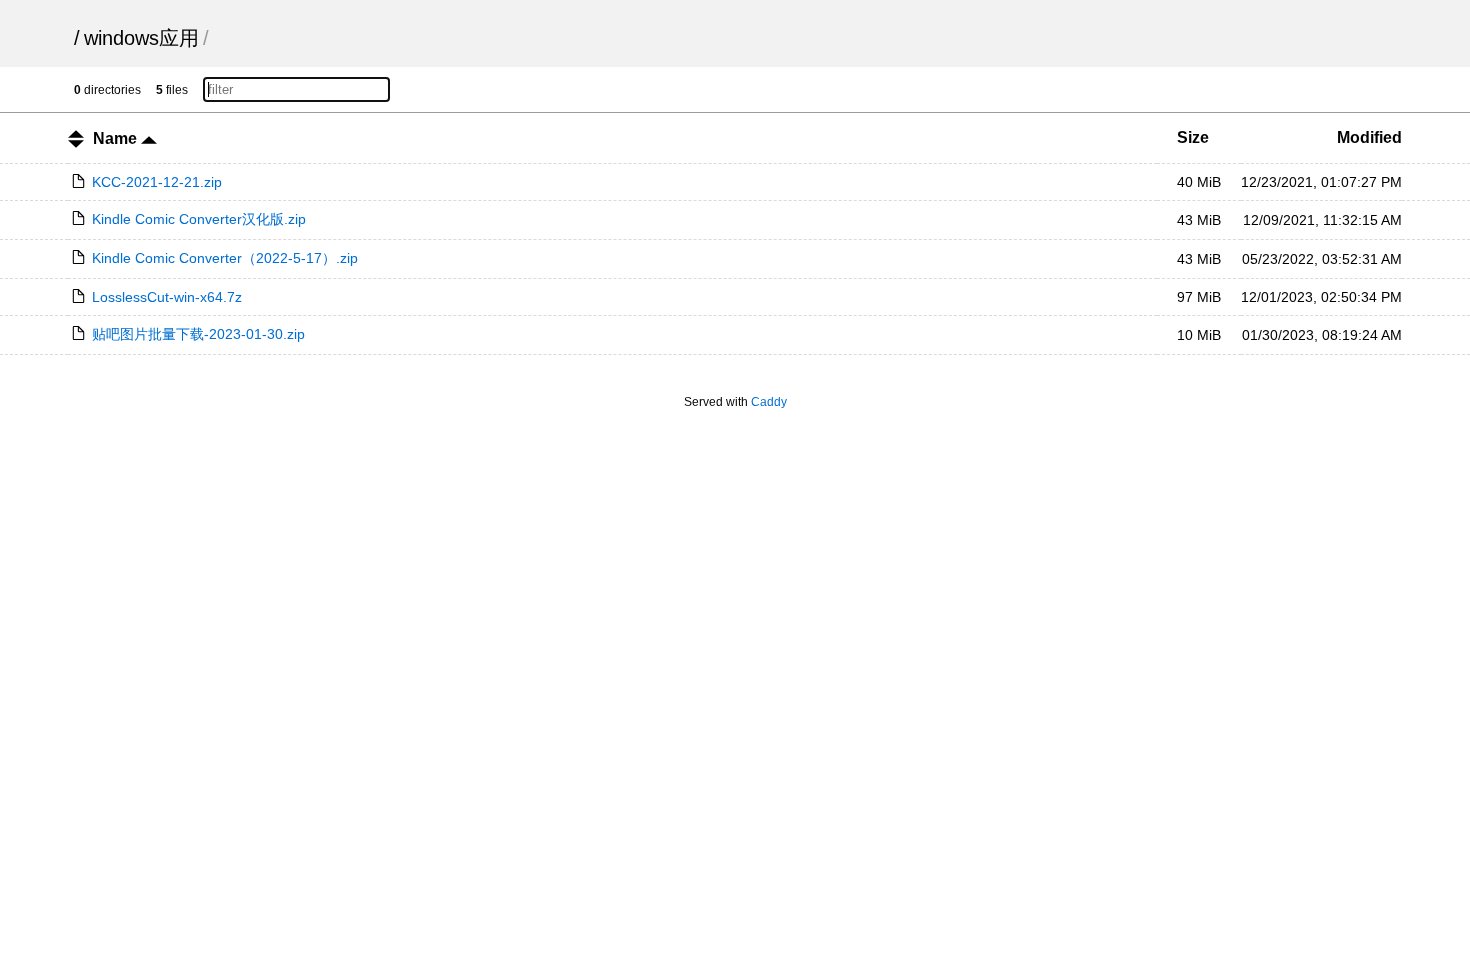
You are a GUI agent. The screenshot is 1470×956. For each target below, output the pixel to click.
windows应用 (141, 38)
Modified (1369, 137)
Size (1193, 137)
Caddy (769, 402)
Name (117, 138)
